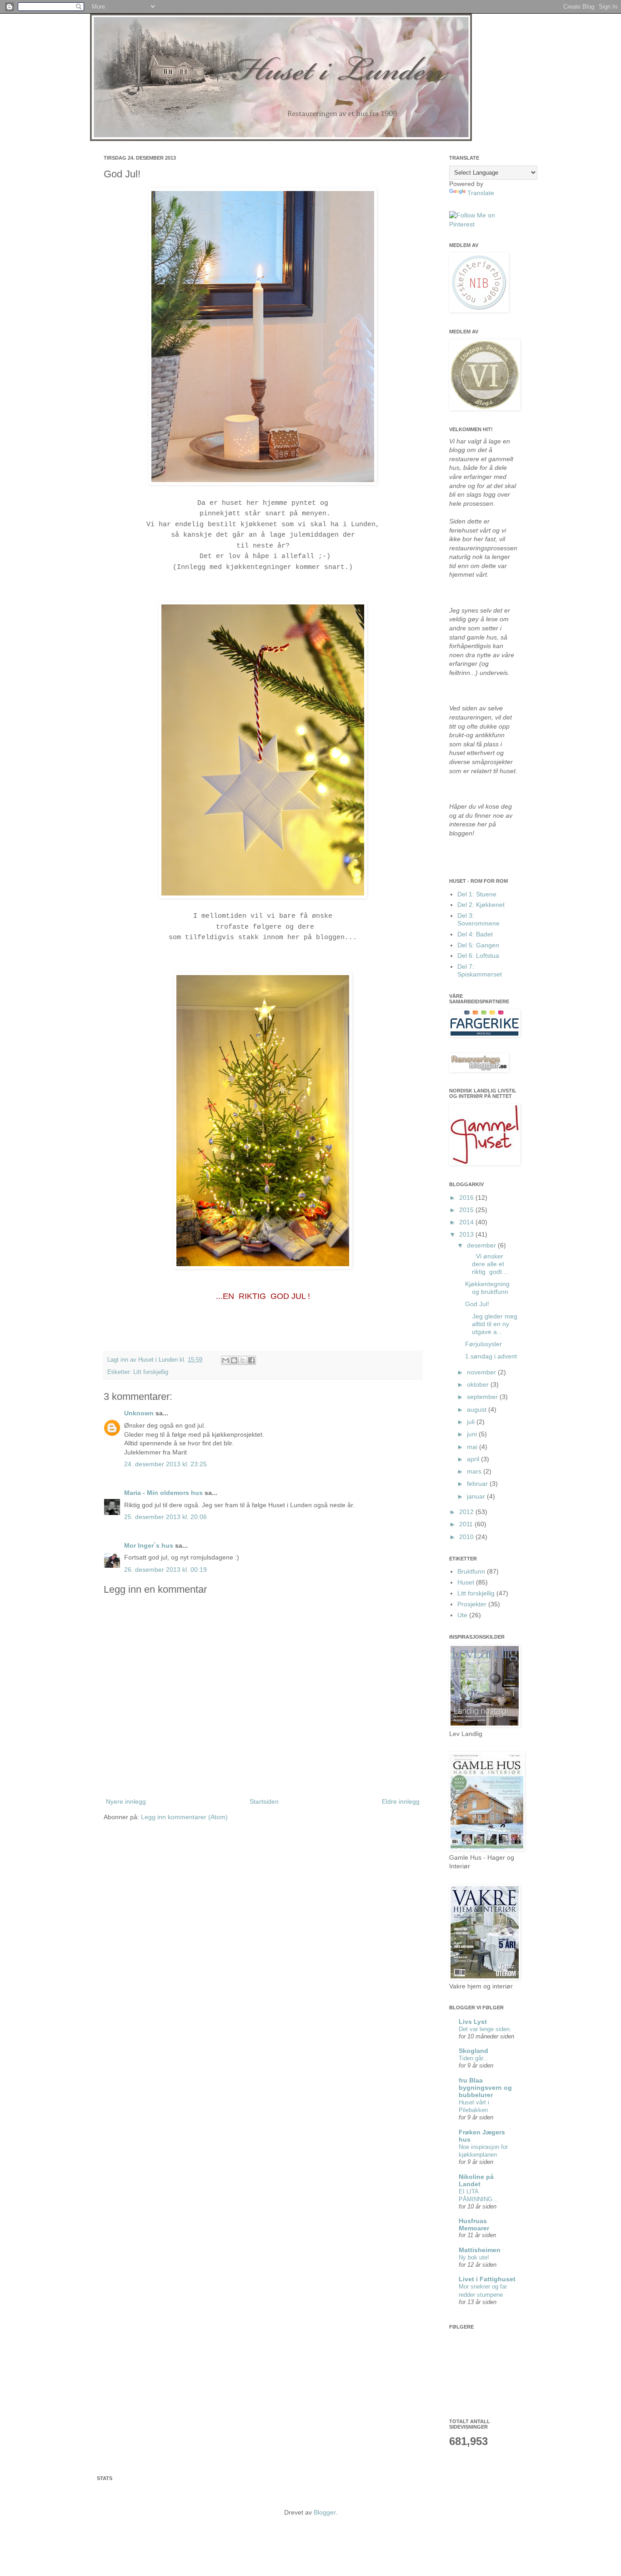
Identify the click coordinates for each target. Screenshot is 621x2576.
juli (472, 1422)
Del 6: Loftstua (478, 956)
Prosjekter (472, 1604)
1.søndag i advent (491, 1356)
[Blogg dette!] (234, 1360)
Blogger (325, 2512)
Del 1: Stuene (477, 894)
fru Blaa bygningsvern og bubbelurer (485, 2088)
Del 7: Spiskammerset (480, 970)
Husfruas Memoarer (474, 2224)
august (478, 1409)
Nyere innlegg (126, 1801)
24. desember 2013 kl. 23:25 (165, 1464)
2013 (467, 1234)
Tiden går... (473, 2058)
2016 (467, 1197)
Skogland (473, 2051)
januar (477, 1496)
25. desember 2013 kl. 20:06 (165, 1517)
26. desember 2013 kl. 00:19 (165, 1570)
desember (482, 1245)
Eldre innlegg (401, 1801)
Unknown (139, 1413)
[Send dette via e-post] (225, 1360)
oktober (479, 1384)
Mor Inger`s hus (149, 1545)
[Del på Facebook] (251, 1360)
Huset (466, 1582)
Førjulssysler (483, 1344)
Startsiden (264, 1801)
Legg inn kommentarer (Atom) (184, 1817)
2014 (467, 1222)
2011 (467, 1524)
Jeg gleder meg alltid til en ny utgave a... (491, 1324)
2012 (467, 1512)
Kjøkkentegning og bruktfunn (487, 1288)
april (474, 1459)
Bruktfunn (471, 1571)
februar (478, 1484)
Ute (462, 1615)
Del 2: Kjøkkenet (481, 905)
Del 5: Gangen (478, 945)
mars (475, 1471)
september (483, 1397)
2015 (467, 1210)
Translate (481, 193)
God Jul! (477, 1304)
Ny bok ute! (474, 2257)
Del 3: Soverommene (478, 919)
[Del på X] (243, 1360)
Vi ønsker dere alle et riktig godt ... (487, 1264)
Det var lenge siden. (485, 2029)
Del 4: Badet (475, 934)
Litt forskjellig (151, 1372)
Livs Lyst (473, 2022)
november (482, 1372)
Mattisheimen (480, 2250)
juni (473, 1434)
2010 (467, 1537)
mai (473, 1447)
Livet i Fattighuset (487, 2279)
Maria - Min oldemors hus (163, 1493)
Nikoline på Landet (476, 2180)
